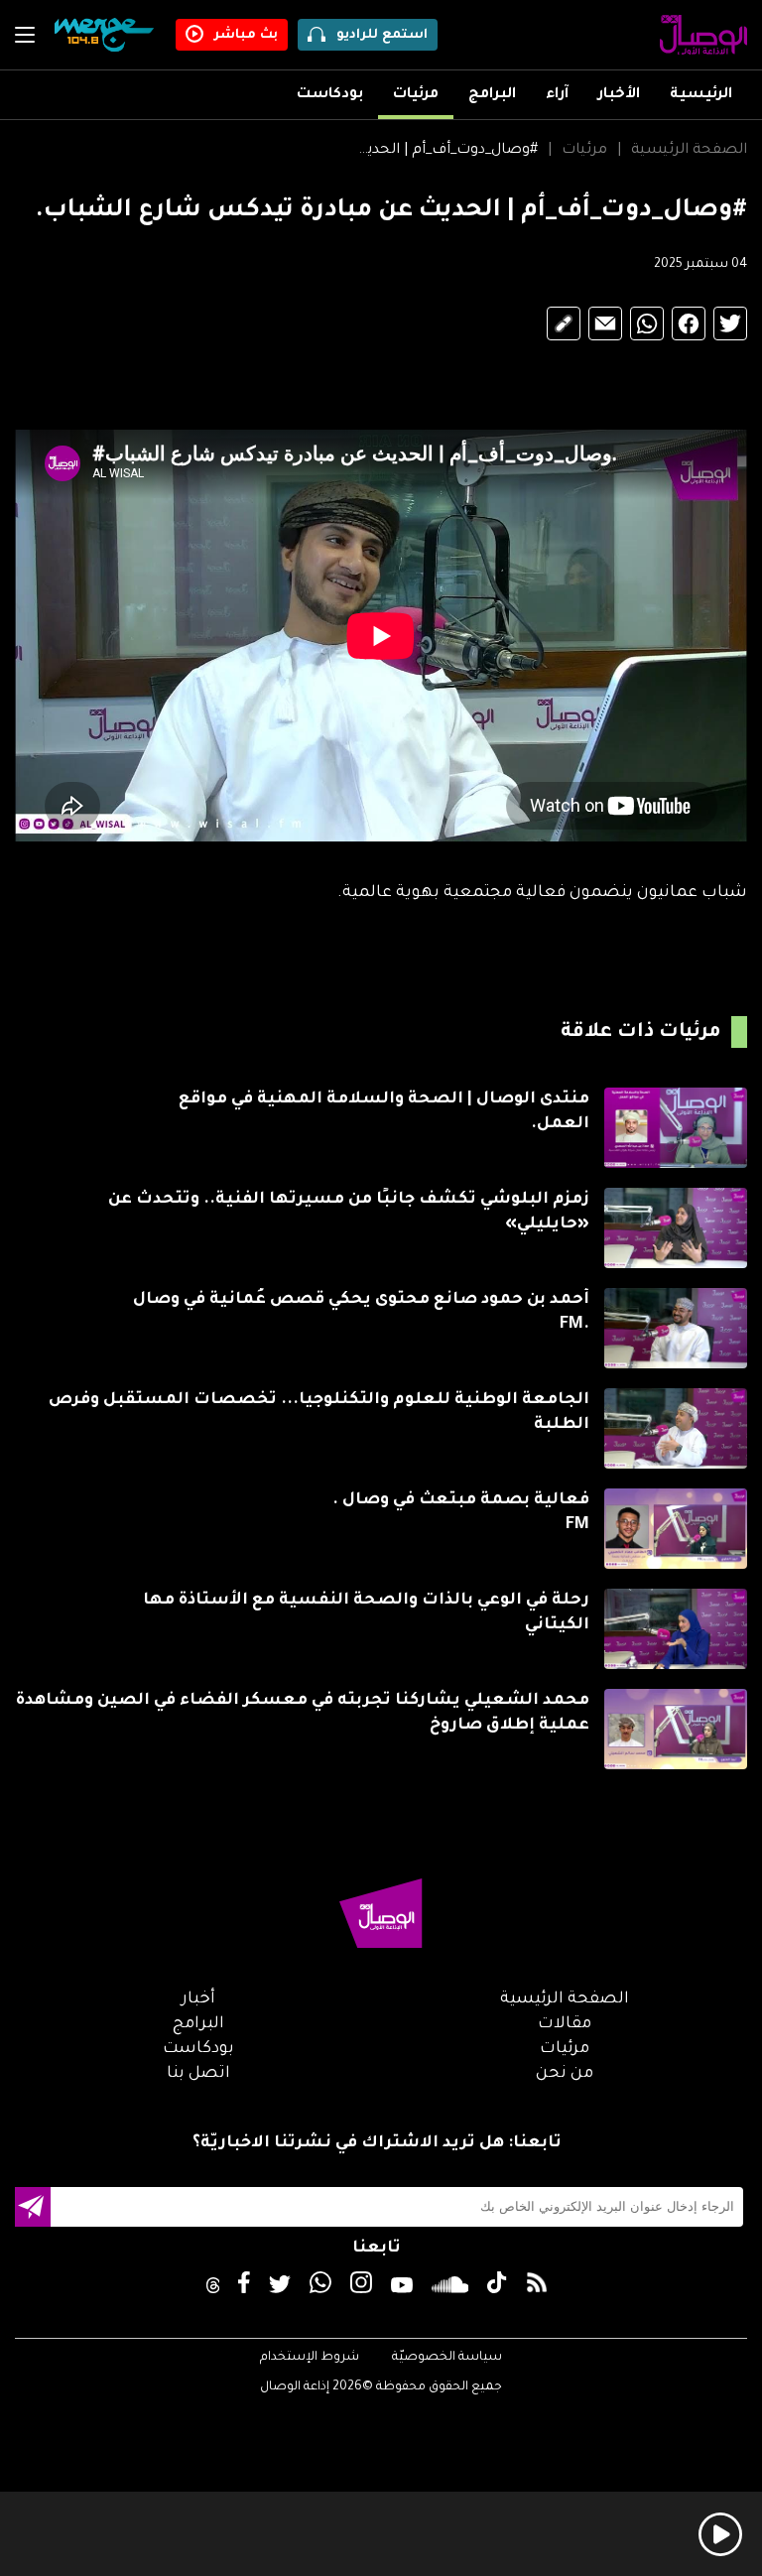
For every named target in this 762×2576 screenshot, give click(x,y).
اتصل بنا (198, 2074)
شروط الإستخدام (310, 2358)
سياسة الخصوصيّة (447, 2358)
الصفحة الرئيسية (689, 151)
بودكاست (330, 95)
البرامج (492, 95)
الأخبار (619, 95)
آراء (557, 95)
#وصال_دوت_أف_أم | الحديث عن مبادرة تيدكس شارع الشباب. (447, 151)
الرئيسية (701, 95)
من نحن (565, 2074)
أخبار (198, 1999)
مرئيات (416, 95)
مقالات (565, 2024)
